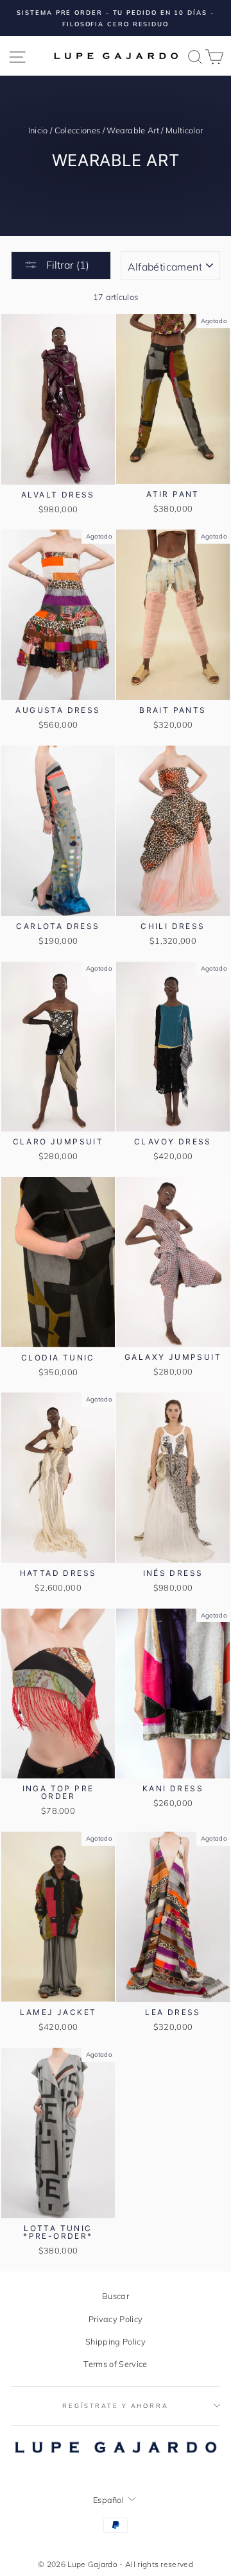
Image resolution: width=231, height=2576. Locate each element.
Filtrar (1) (66, 265)
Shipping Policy (116, 2341)
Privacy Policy (116, 2319)
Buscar (116, 2296)
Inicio (38, 130)
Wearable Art (133, 130)
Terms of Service (115, 2364)
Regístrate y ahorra (116, 2405)
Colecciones (78, 130)
